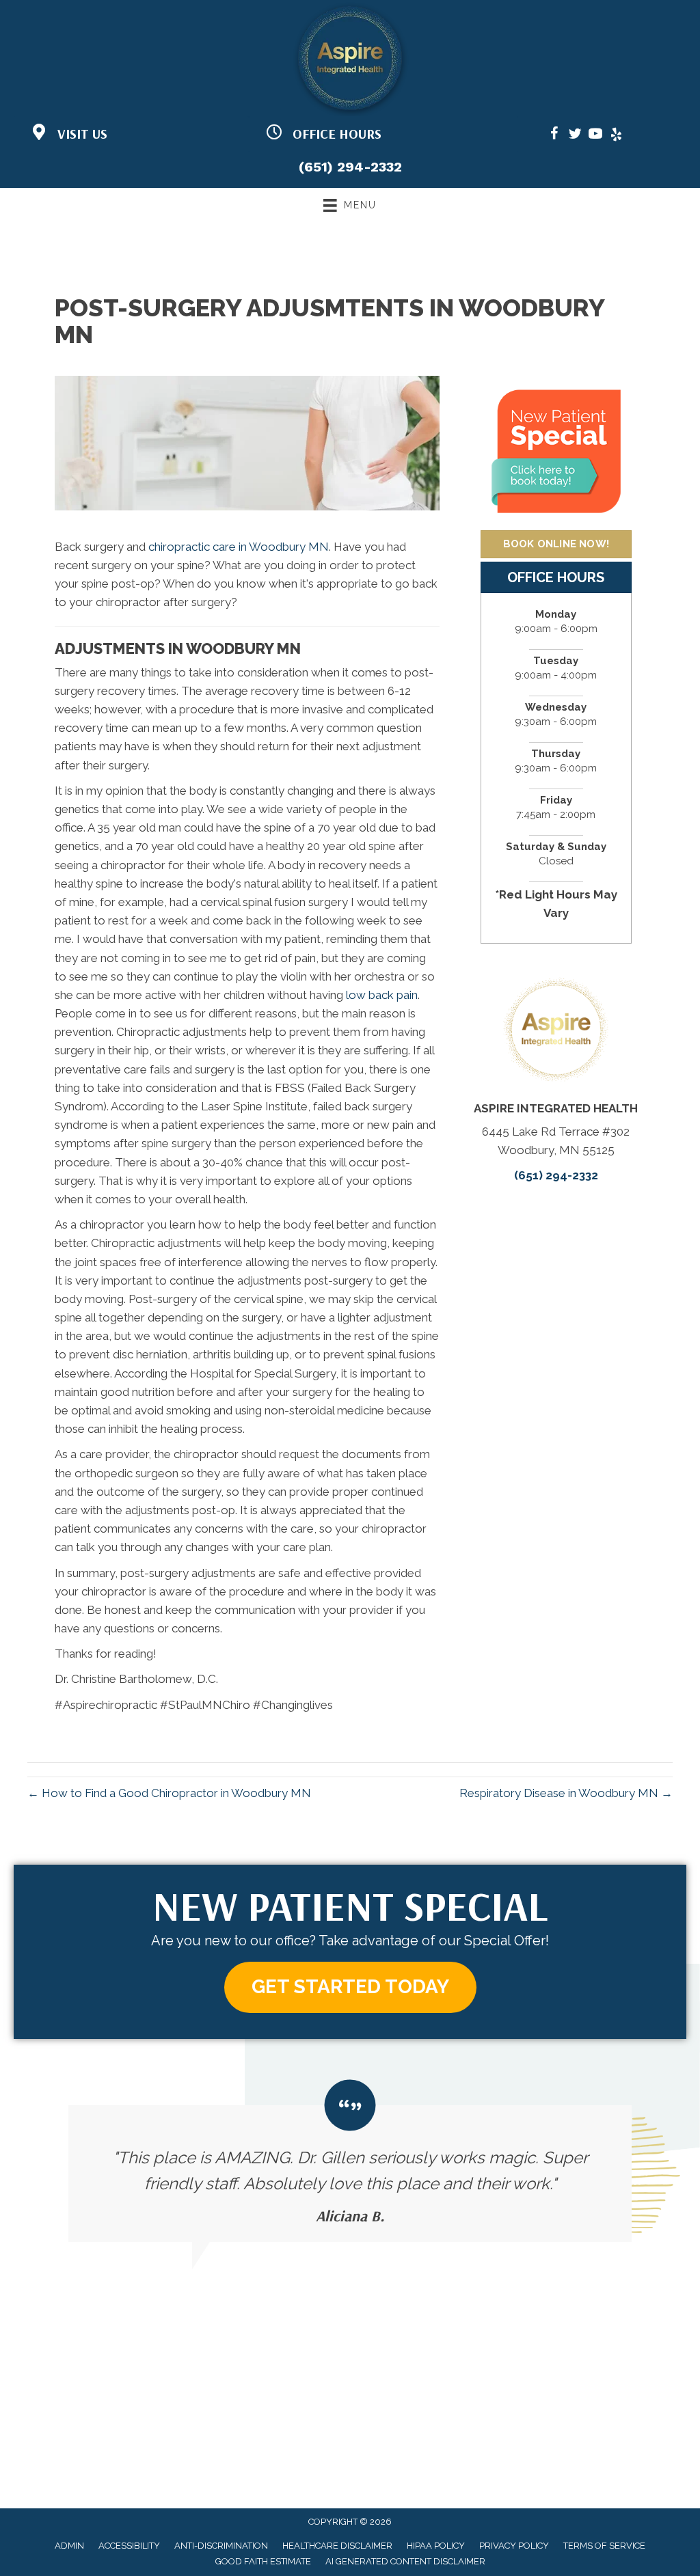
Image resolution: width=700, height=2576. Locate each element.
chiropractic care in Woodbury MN (237, 547)
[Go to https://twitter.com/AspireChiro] (575, 136)
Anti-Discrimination (221, 2546)
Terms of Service (604, 2546)
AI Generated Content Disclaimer (405, 2561)
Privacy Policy (514, 2546)
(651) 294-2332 (350, 167)
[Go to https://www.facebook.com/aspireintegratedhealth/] (554, 136)
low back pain (382, 995)
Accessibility (129, 2546)
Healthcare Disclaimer (337, 2546)
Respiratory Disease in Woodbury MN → (566, 1793)
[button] (350, 1987)
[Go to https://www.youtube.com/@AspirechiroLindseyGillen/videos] (595, 136)
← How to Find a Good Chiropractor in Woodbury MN (169, 1793)
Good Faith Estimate (263, 2561)
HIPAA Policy (436, 2546)
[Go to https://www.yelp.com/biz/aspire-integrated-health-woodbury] (616, 136)
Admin (69, 2546)
